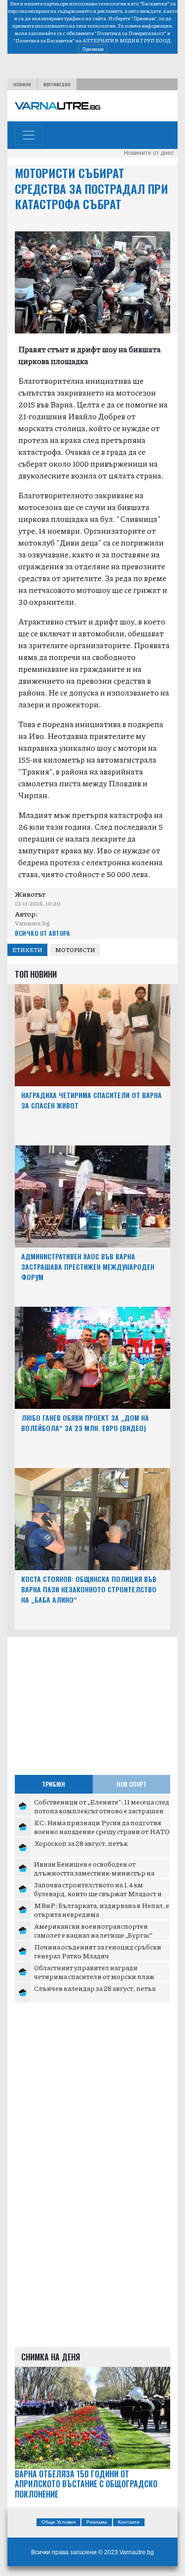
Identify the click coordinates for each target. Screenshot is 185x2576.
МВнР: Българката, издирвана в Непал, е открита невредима (102, 1910)
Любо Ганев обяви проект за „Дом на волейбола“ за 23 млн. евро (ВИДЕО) (85, 1423)
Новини (22, 84)
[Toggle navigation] (29, 135)
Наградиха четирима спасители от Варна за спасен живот (92, 1100)
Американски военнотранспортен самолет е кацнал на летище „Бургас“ (93, 1930)
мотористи (75, 950)
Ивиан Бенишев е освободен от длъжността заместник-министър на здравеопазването (94, 1872)
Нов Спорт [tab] (131, 1784)
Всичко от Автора (42, 933)
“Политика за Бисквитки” (44, 40)
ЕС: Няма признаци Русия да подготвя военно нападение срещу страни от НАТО (102, 1827)
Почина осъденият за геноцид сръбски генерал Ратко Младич (98, 1951)
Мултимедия (57, 84)
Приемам (93, 49)
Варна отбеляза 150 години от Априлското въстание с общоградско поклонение (86, 2484)
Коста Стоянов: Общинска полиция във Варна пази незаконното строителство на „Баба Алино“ (89, 1589)
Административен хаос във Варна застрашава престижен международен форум (88, 1267)
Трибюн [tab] (54, 1784)
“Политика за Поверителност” (130, 33)
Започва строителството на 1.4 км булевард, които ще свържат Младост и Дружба (98, 1893)
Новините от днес (149, 153)
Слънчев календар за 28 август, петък (95, 1988)
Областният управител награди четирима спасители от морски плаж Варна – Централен (94, 1976)
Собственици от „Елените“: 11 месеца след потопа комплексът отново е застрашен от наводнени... (102, 1810)
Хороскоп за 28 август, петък (81, 1843)
